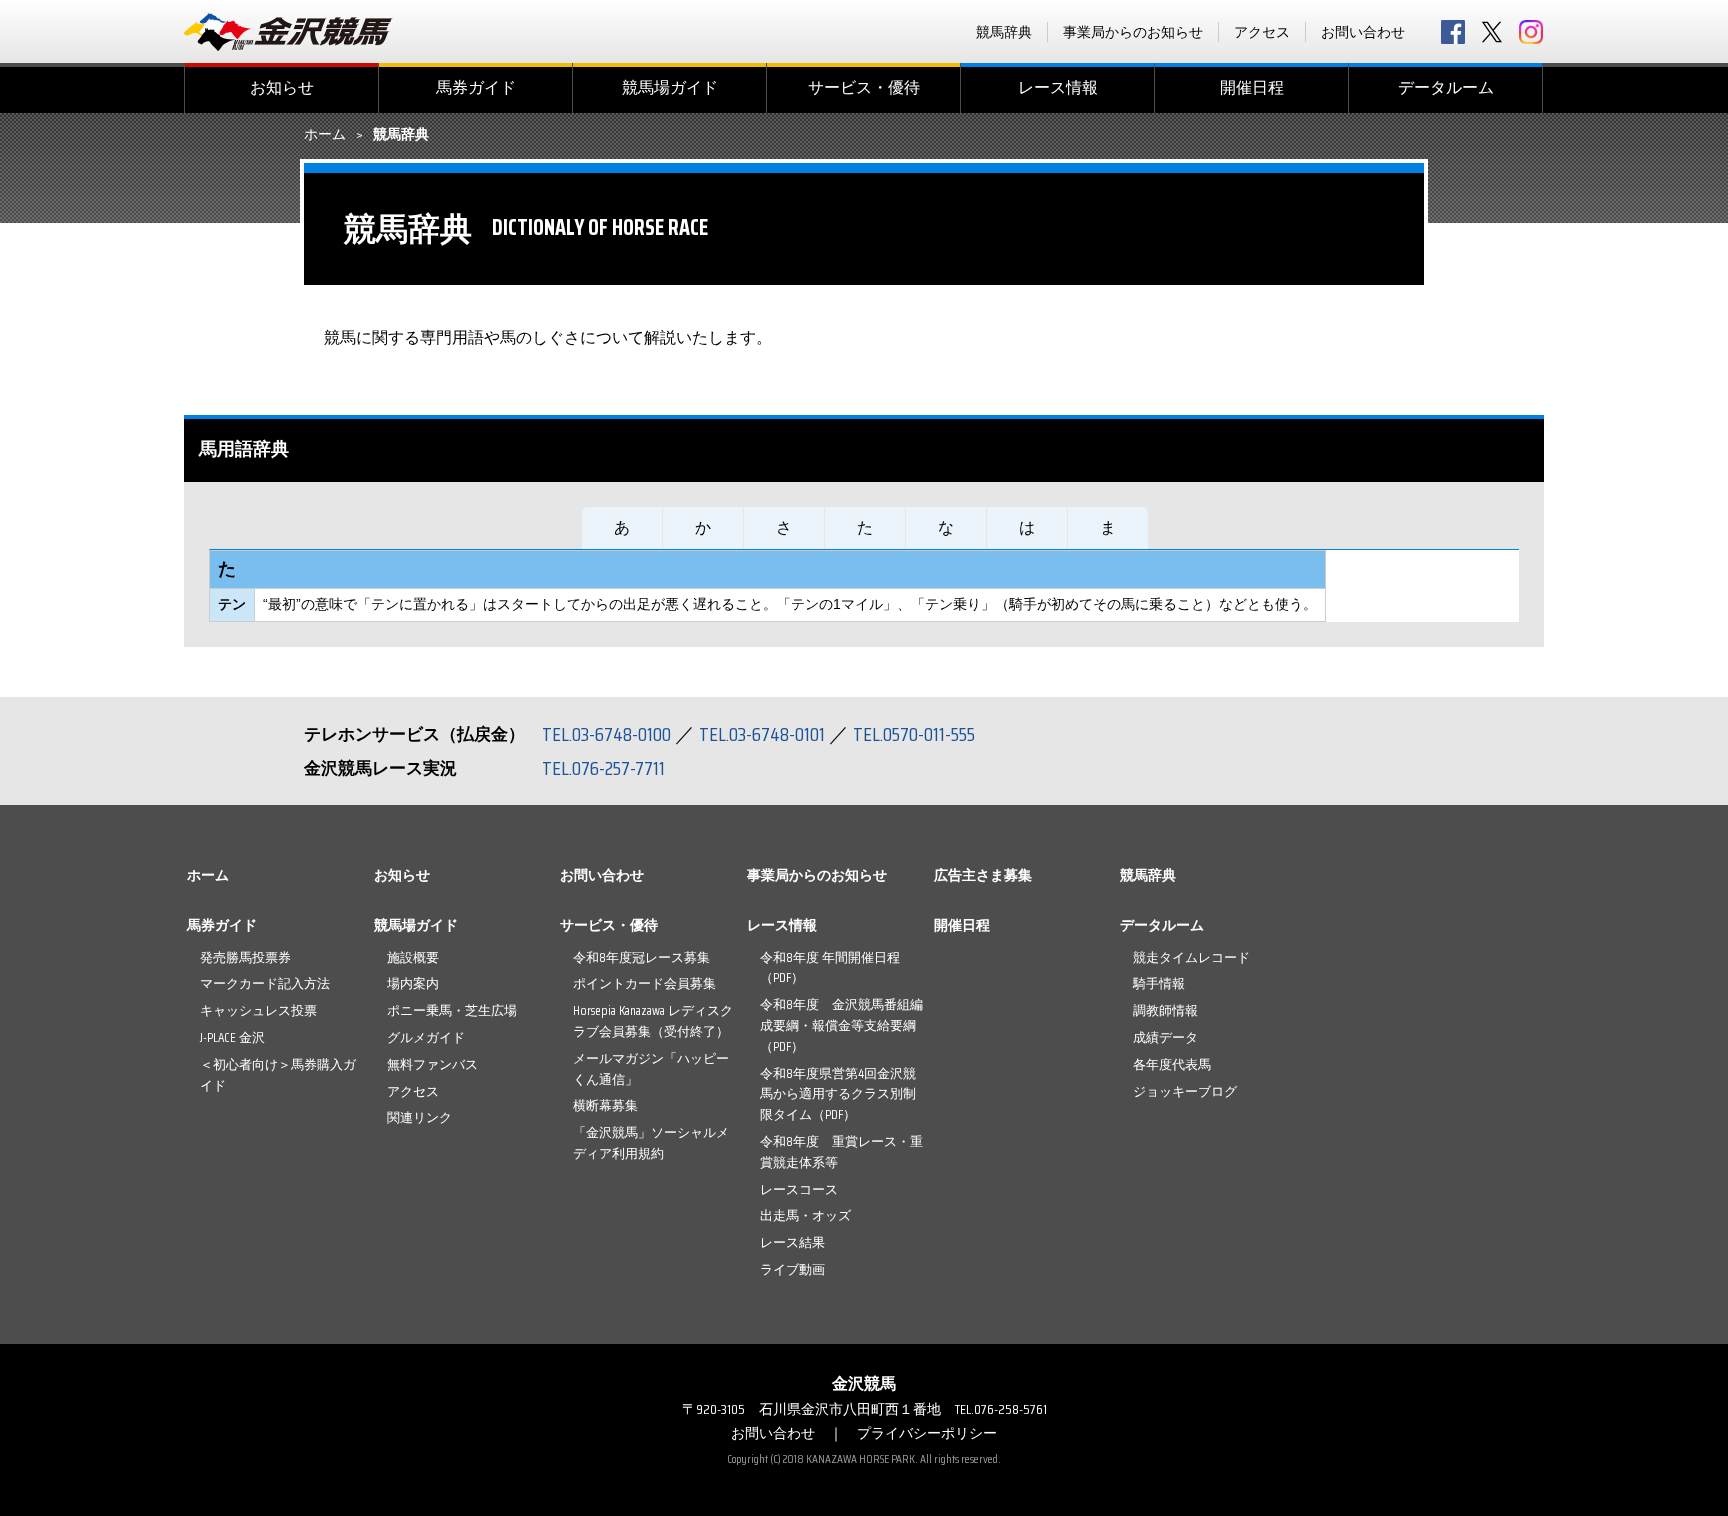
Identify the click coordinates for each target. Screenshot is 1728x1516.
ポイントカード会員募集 (644, 983)
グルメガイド (426, 1037)
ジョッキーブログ (1185, 1091)
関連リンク (419, 1117)
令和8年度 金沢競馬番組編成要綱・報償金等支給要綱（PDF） (841, 1025)
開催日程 (1252, 87)
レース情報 (1058, 87)
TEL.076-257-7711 (603, 768)
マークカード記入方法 (265, 983)
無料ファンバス (432, 1064)
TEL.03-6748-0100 (606, 734)
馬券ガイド (476, 87)
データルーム (1446, 87)
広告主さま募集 (983, 875)
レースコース (799, 1189)
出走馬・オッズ (805, 1215)
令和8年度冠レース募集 (641, 957)
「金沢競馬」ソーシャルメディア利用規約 (651, 1143)
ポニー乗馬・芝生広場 (452, 1010)
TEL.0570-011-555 (914, 734)
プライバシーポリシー (927, 1433)
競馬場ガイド (670, 87)
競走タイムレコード (1191, 957)
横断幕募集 (605, 1105)
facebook (1453, 32)
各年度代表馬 (1172, 1064)
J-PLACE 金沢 (232, 1037)
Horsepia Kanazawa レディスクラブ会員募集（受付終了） (653, 1021)
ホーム (325, 135)
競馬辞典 (1004, 32)
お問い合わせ (1363, 32)
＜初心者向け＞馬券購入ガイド (278, 1075)
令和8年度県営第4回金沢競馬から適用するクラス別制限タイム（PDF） (838, 1094)
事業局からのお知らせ (1133, 32)
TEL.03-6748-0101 (762, 734)
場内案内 (413, 983)
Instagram (1531, 32)
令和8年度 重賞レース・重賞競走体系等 (841, 1152)
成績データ (1165, 1037)
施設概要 (413, 957)
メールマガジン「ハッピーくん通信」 (651, 1069)
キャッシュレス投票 (258, 1010)
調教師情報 (1165, 1010)
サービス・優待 (864, 87)
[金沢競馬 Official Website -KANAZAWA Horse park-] (289, 32)
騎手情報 (1159, 983)
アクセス (1262, 32)
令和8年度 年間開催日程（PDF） (830, 968)
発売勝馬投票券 (245, 957)
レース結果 (792, 1242)
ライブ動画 (792, 1269)
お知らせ (282, 87)
